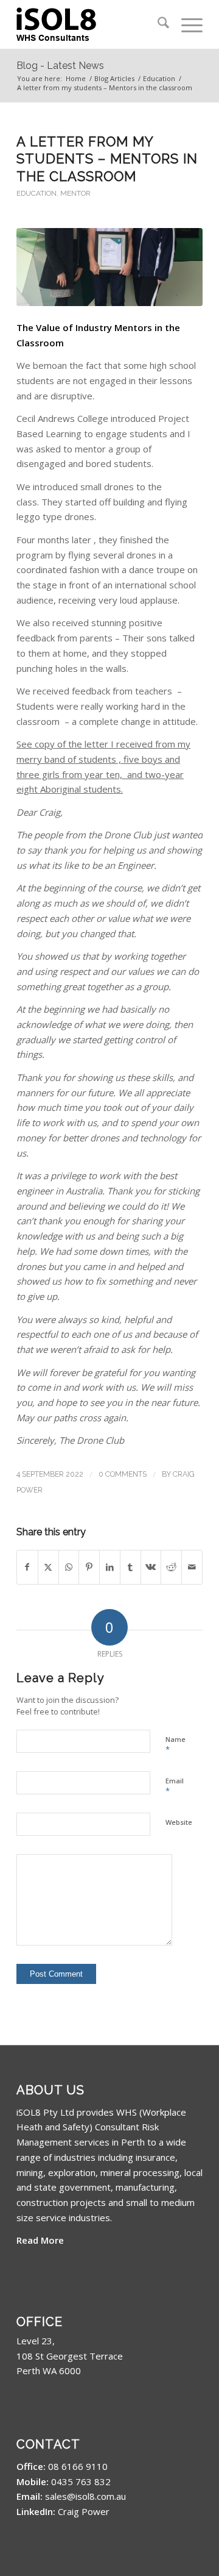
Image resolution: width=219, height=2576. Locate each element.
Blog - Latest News (60, 66)
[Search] (157, 24)
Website (179, 1822)
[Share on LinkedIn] (110, 1567)
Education (36, 193)
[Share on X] (48, 1567)
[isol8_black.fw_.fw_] (91, 24)
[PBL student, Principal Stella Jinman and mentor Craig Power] (109, 267)
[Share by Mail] (192, 1567)
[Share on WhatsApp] (69, 1567)
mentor (75, 193)
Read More (40, 2240)
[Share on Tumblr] (130, 1567)
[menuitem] (157, 24)
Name (176, 1745)
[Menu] (186, 24)
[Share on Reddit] (171, 1567)
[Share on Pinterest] (89, 1567)
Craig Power (84, 2511)
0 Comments (123, 1474)
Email (175, 1786)
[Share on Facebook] (27, 1567)
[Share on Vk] (151, 1567)
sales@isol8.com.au (85, 2496)
